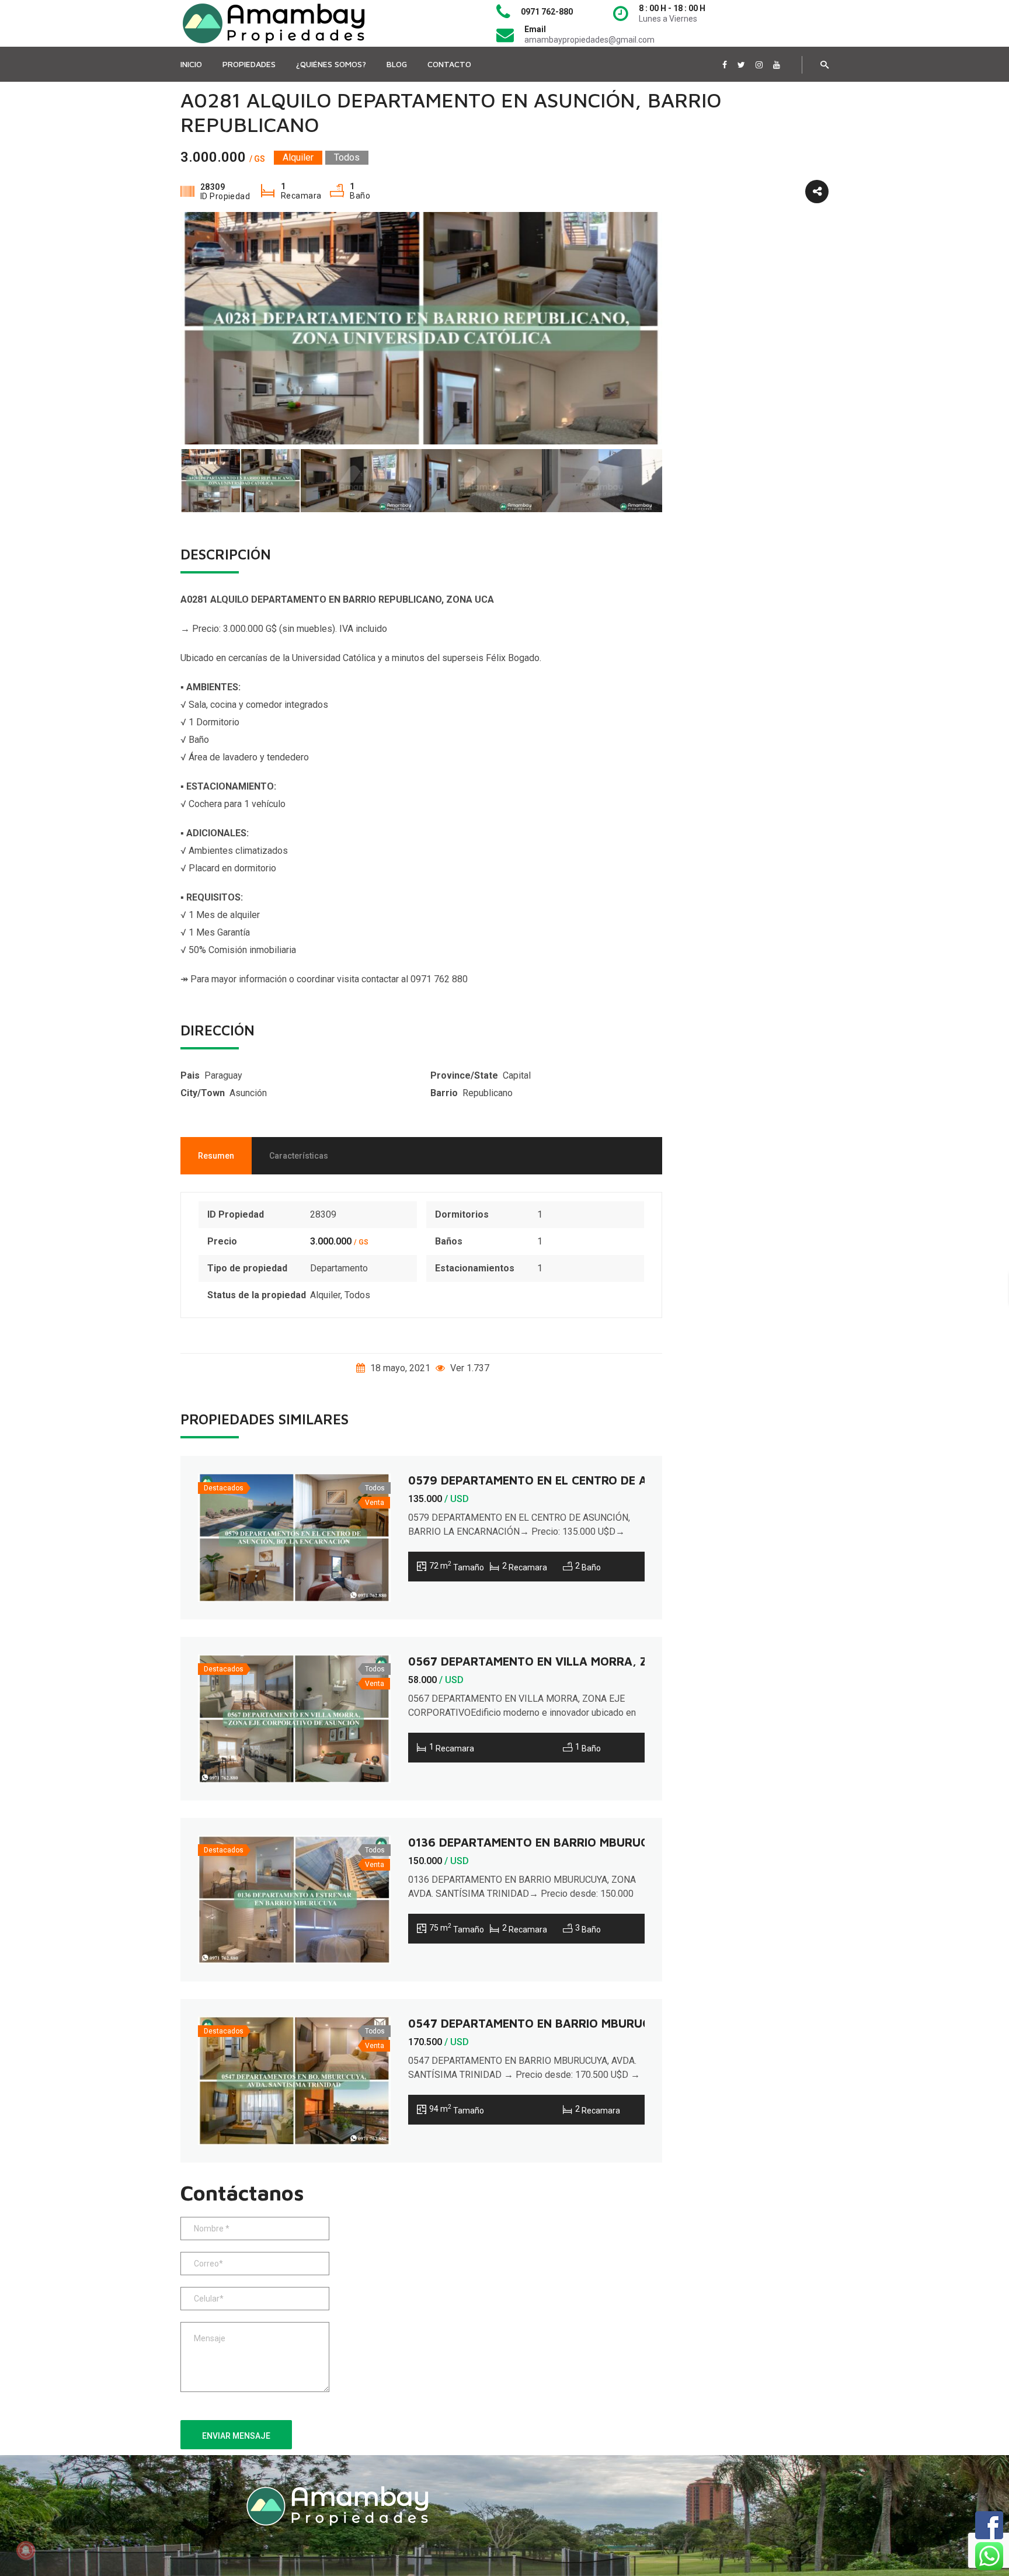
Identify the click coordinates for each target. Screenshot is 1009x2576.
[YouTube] (777, 65)
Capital (517, 1075)
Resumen (216, 1156)
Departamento (339, 1268)
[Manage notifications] (26, 2550)
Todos (357, 1295)
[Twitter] (741, 65)
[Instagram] (759, 65)
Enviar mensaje (236, 2436)
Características (299, 1156)
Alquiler (325, 1295)
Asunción (248, 1093)
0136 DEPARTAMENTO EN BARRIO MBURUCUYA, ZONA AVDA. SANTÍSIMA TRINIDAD (639, 1842)
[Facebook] (725, 65)
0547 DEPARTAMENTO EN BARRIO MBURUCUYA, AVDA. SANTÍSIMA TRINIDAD (622, 2023)
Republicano (488, 1093)
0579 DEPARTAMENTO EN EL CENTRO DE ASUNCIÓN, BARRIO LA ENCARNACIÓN (629, 1480)
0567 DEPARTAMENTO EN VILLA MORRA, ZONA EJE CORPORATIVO (594, 1661)
